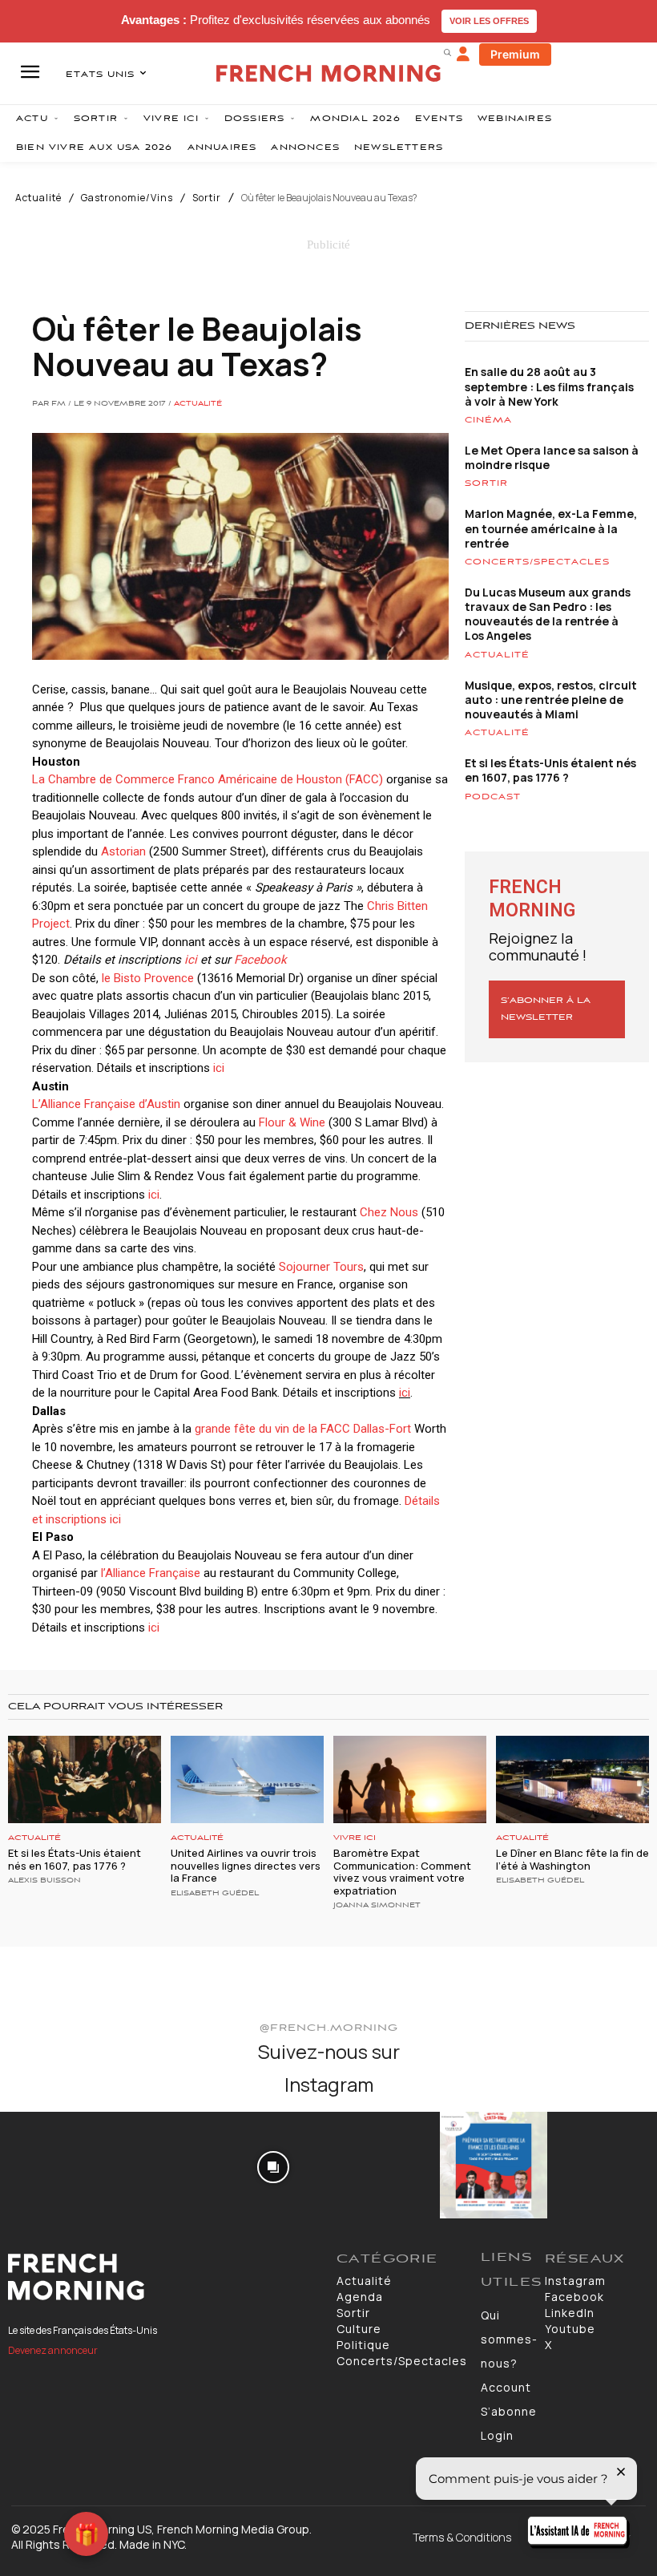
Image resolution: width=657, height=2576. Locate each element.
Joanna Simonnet (377, 1906)
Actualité (38, 198)
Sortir (207, 198)
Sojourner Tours (321, 1267)
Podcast (493, 797)
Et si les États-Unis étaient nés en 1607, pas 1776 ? (550, 770)
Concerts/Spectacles (537, 562)
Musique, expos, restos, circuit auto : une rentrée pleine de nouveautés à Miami (551, 700)
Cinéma (488, 420)
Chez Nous (389, 1212)
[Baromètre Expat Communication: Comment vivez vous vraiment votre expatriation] (410, 1779)
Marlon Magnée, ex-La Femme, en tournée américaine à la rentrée (551, 528)
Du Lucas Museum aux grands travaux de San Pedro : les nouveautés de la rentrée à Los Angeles (548, 614)
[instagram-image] (53, 2165)
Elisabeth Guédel (215, 1894)
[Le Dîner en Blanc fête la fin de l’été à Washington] (572, 1779)
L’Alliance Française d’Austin (106, 1104)
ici (191, 960)
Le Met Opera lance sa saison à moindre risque (552, 457)
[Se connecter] (463, 55)
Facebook (260, 960)
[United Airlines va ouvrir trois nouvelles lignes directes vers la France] (247, 1779)
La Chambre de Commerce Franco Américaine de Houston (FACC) (208, 779)
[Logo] (164, 2277)
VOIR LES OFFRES (489, 21)
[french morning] (328, 73)
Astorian (122, 851)
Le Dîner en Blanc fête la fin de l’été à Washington (572, 1859)
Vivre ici (355, 1838)
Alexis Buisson (44, 1881)
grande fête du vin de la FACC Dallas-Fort (303, 1429)
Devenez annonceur (53, 2350)
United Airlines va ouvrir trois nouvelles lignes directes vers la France (246, 1865)
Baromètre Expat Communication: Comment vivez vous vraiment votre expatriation (402, 1872)
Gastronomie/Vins (127, 198)
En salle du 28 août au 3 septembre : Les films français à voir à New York (549, 386)
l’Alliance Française (151, 1573)
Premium (515, 54)
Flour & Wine (292, 1122)
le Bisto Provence (148, 978)
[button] (447, 52)
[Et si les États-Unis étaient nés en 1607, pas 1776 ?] (85, 1779)
